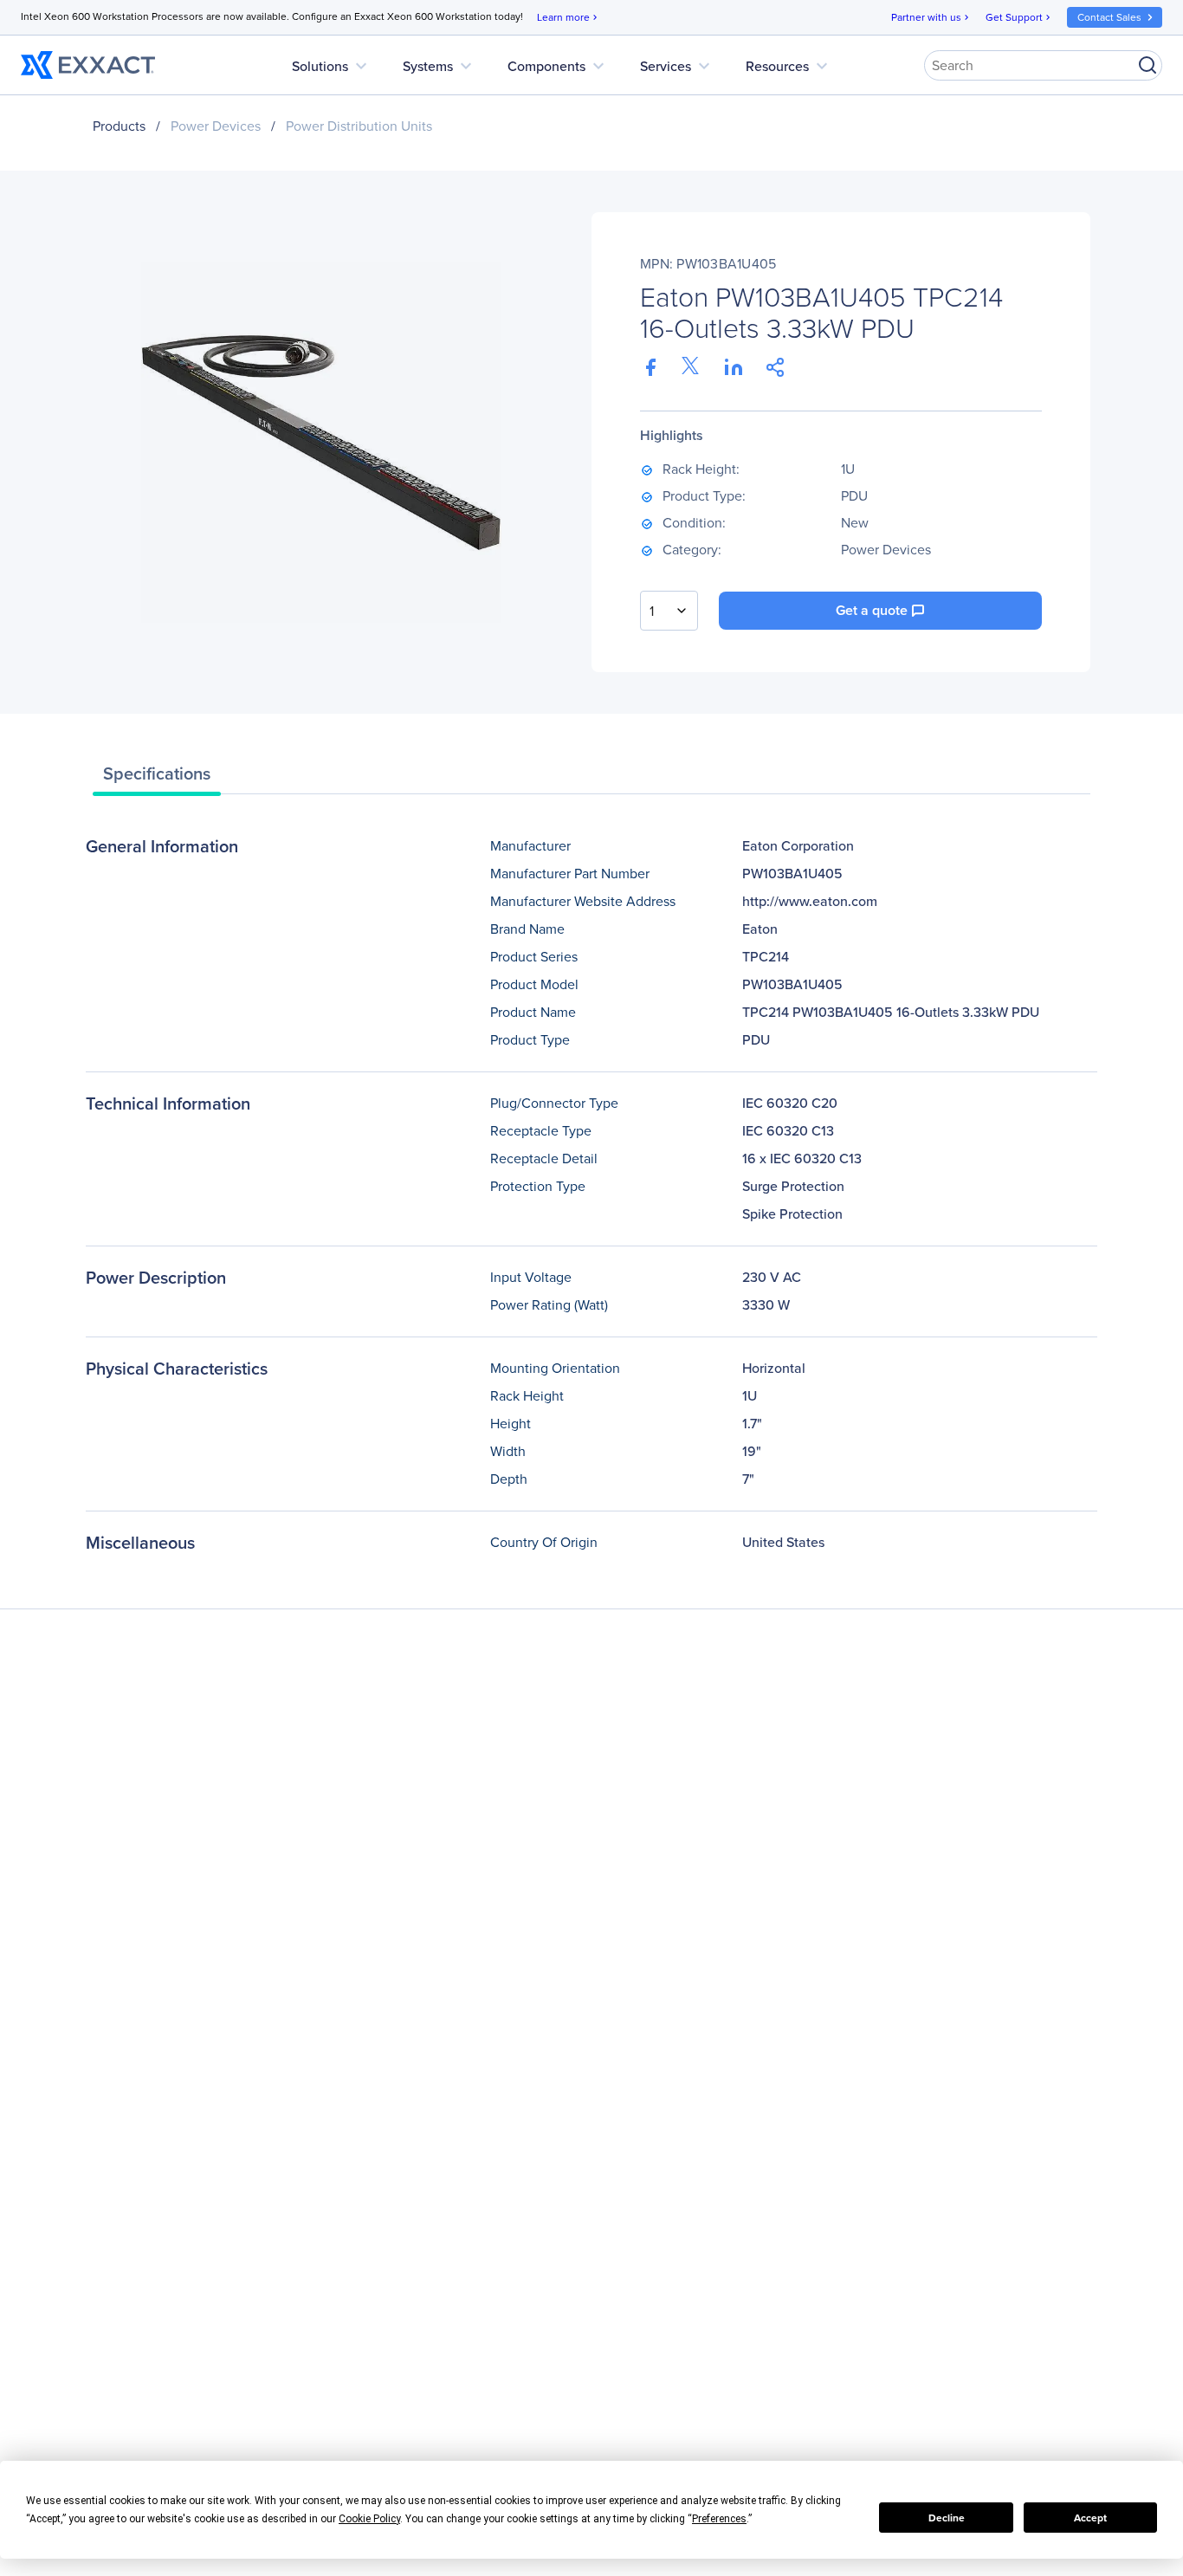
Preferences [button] (719, 2519)
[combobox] (669, 611)
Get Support (1019, 17)
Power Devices (216, 126)
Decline (947, 2518)
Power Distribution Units (359, 126)
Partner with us (931, 17)
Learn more (569, 17)
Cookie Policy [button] (369, 2519)
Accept (1090, 2518)
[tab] (157, 778)
